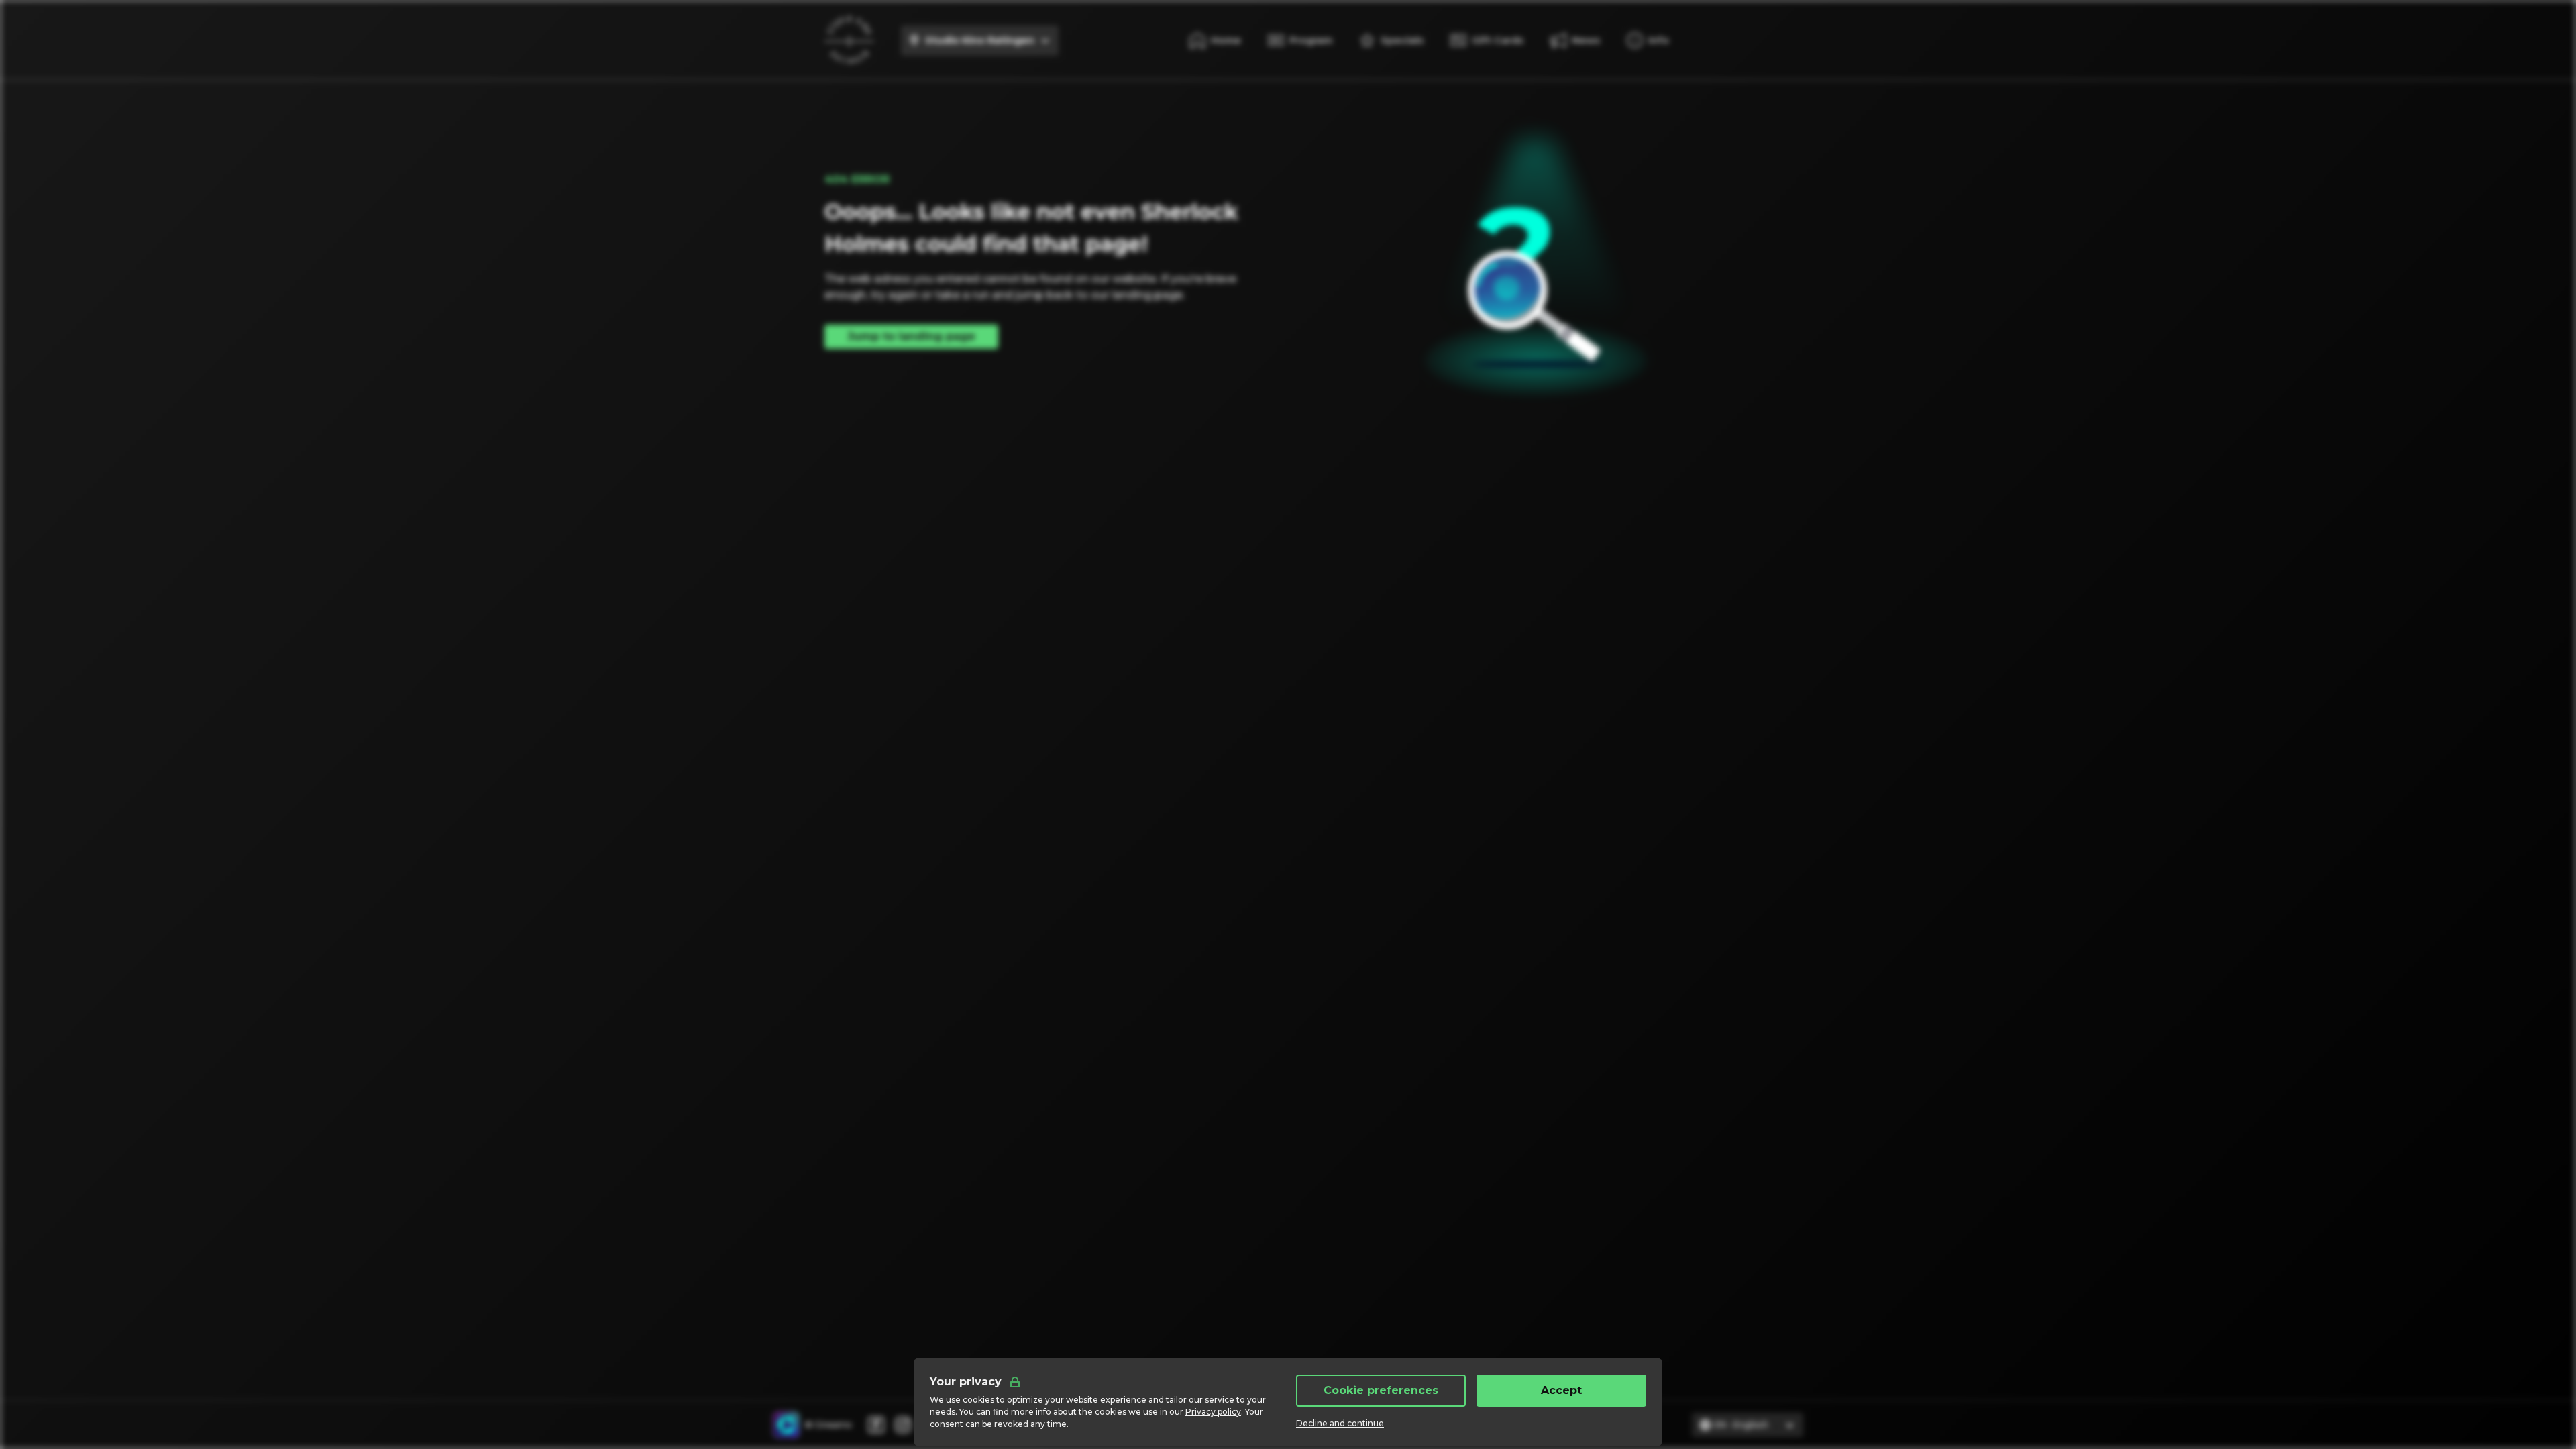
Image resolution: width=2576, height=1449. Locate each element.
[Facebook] (876, 1425)
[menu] (1648, 40)
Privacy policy (1213, 1412)
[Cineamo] (786, 1425)
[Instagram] (903, 1425)
